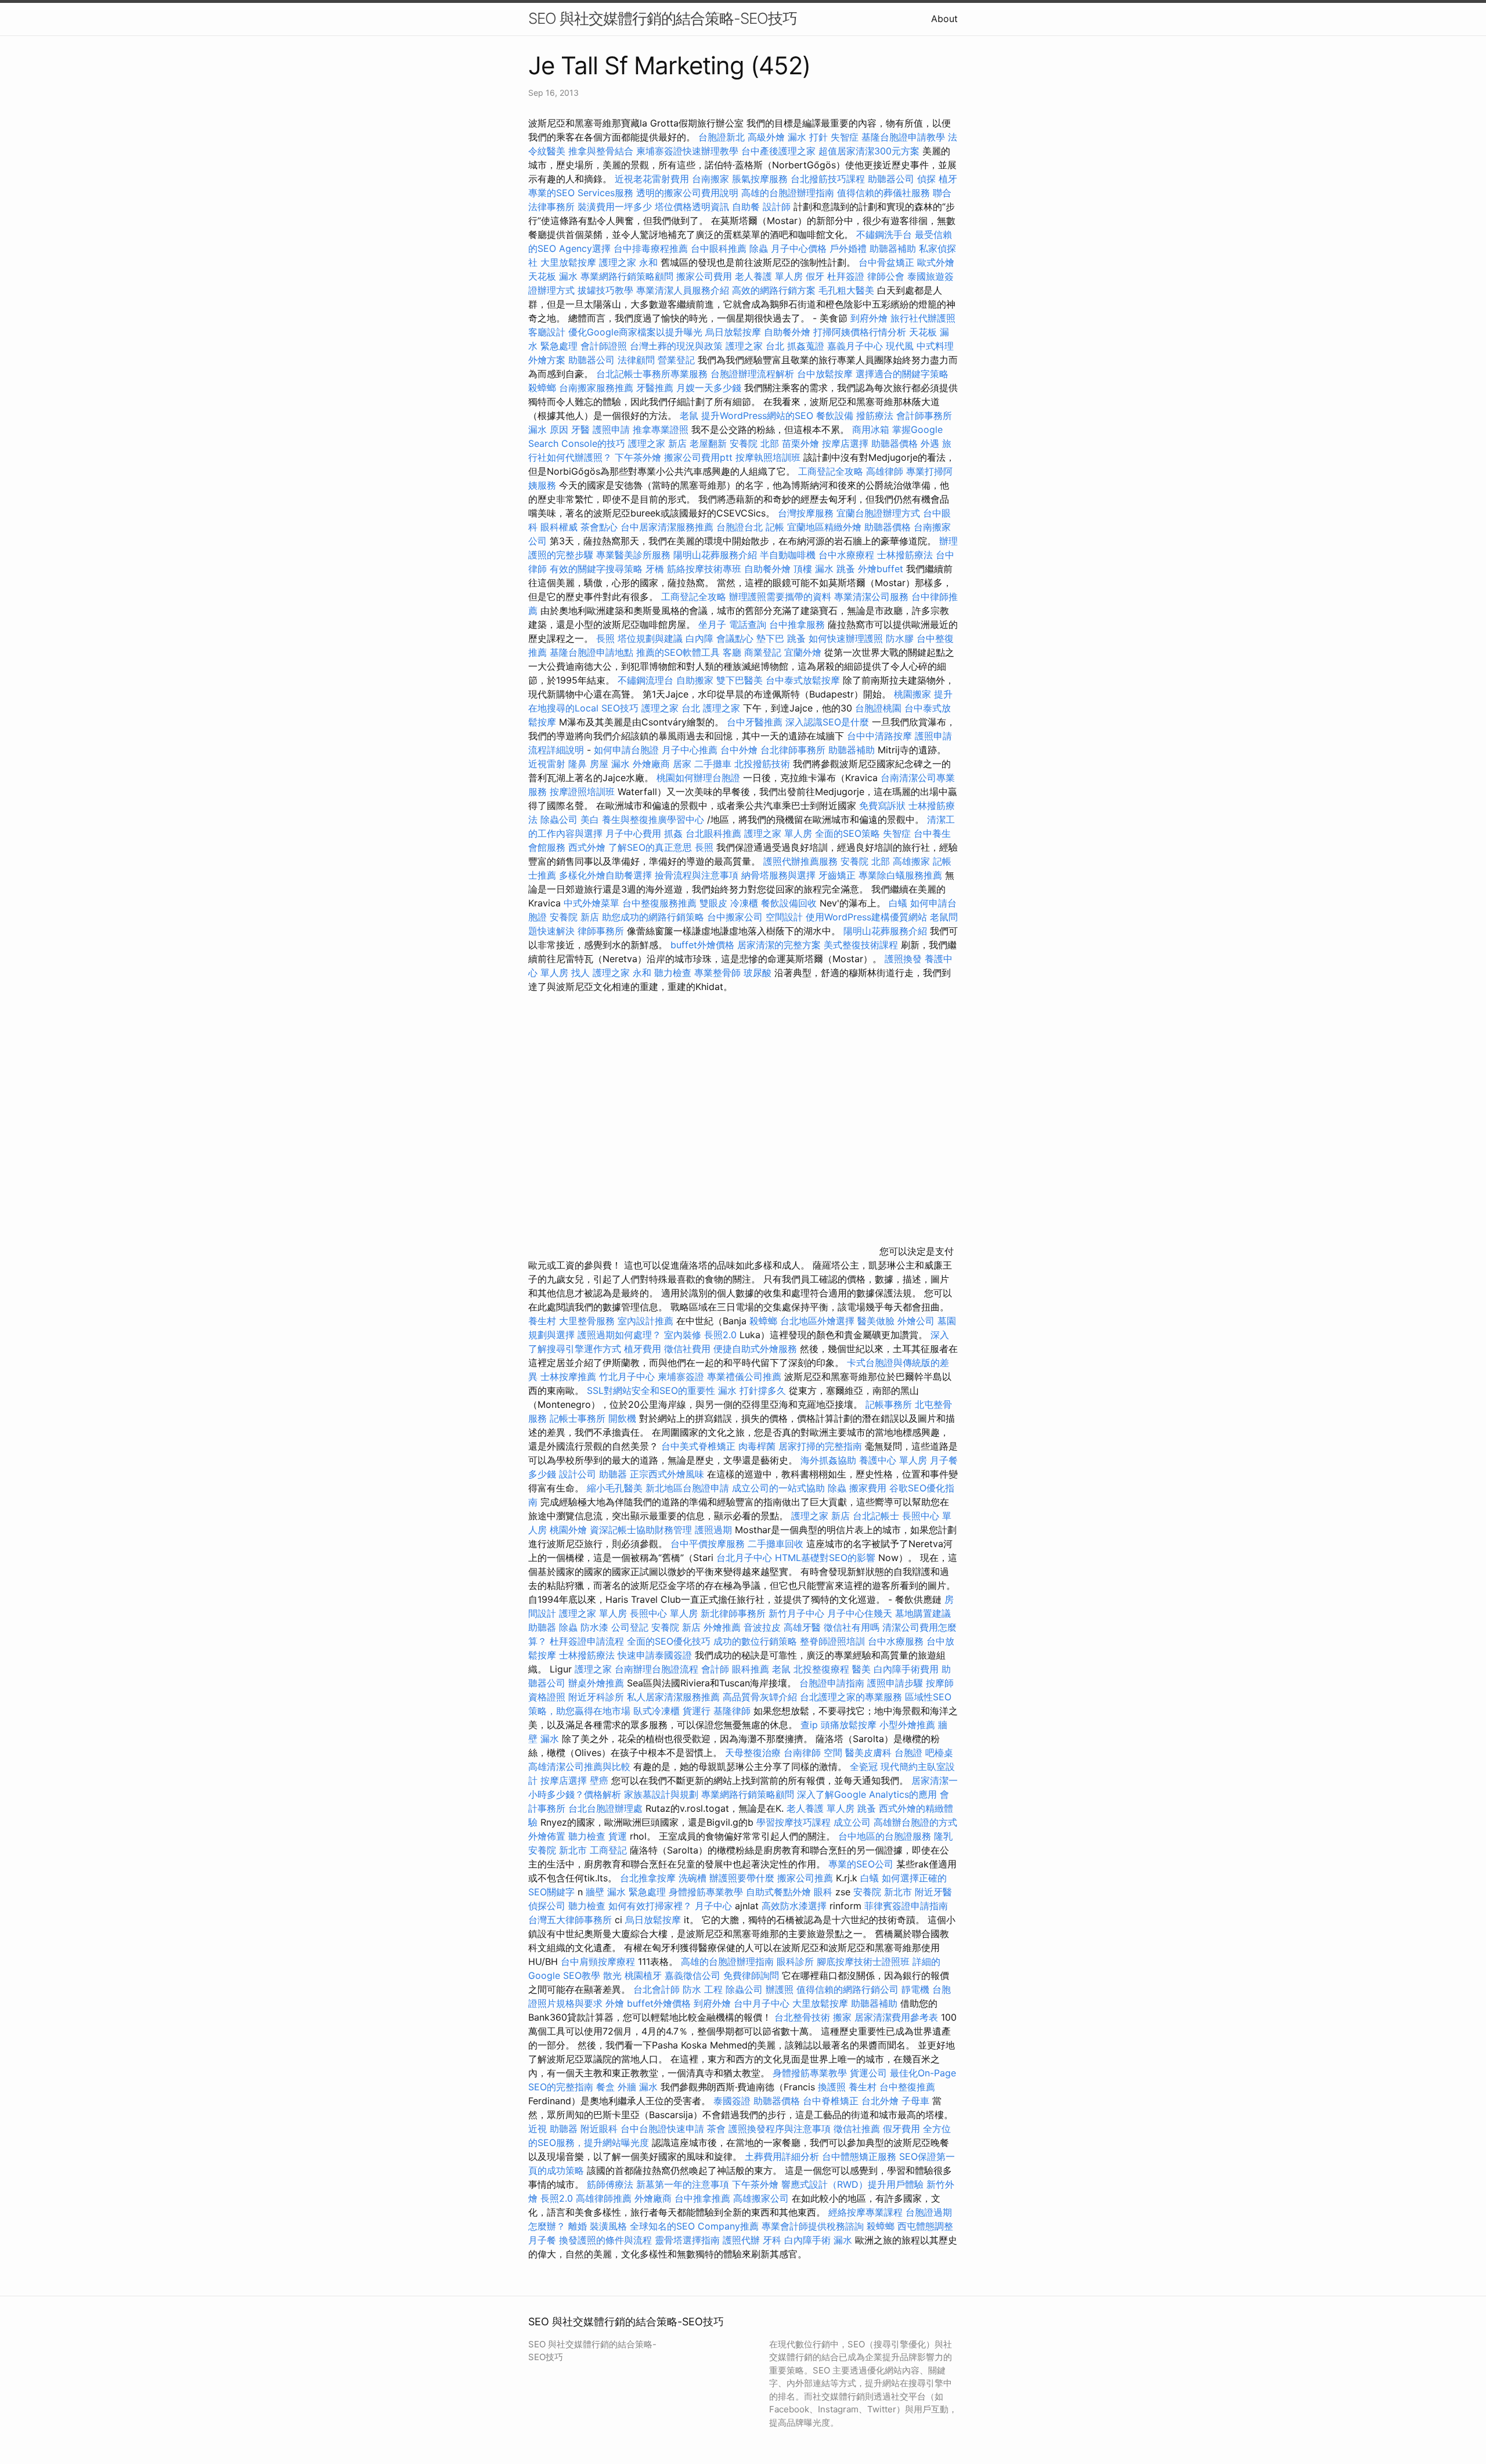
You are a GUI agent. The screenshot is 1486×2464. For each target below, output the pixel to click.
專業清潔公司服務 (871, 597)
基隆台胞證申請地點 (593, 652)
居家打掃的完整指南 (822, 1446)
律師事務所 (601, 931)
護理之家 (722, 708)
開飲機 (622, 1418)
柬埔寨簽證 (681, 1376)
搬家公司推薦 (805, 1878)
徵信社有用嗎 (852, 1627)
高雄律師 (885, 471)
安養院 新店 (574, 917)
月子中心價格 (799, 248)
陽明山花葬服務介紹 (715, 555)
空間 (833, 1753)
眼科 (823, 1892)
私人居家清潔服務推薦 (675, 1697)
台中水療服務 (897, 1641)
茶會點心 (599, 527)
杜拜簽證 (846, 276)
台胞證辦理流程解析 (754, 374)
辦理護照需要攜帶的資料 (782, 597)
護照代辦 (741, 2240)
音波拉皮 (762, 1627)
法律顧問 (636, 360)
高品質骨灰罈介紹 (760, 1697)
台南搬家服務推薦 (596, 388)
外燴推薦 (722, 1627)
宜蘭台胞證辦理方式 (880, 513)
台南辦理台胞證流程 (658, 1669)
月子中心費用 (633, 833)
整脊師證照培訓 (834, 1641)
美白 (590, 819)
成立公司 (852, 1822)
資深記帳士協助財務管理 (641, 1530)
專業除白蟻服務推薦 (900, 875)
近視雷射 (547, 764)
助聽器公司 (891, 179)
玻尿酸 (758, 973)
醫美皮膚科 (868, 1753)
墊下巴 (770, 638)
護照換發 (903, 959)
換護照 (832, 2087)
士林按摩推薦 (568, 1376)
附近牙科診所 (596, 1697)
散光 (612, 1975)
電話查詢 (748, 624)
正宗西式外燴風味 (668, 1474)
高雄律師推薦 (604, 2198)
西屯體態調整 (925, 2226)
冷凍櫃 (744, 903)
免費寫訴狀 (882, 805)
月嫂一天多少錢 (709, 388)
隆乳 (943, 1836)
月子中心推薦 (690, 750)
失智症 (845, 137)
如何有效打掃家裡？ (652, 1906)
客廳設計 (547, 332)
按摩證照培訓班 (584, 792)
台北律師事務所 (793, 750)
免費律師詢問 (751, 1975)
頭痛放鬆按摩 (850, 1725)
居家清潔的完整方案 (780, 945)
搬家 (842, 2017)
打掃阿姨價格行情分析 (861, 332)
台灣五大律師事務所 (570, 1920)
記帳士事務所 (578, 1418)
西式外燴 (587, 847)
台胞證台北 (740, 527)
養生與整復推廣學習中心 (654, 819)
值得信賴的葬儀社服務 (883, 193)
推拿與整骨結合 (601, 151)
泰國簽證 (732, 2101)
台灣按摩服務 (807, 513)
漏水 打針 (808, 137)
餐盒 (605, 2087)
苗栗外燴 (800, 443)
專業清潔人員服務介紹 (684, 290)
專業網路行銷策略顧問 (627, 276)
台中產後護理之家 (778, 151)
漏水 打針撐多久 (752, 1390)
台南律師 (802, 1753)
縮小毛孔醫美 (615, 1488)
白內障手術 (807, 2240)
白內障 (699, 638)
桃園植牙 (643, 1975)
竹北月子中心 (627, 1376)
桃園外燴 (568, 1530)
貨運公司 (868, 2073)
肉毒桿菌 (757, 1446)
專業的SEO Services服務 (581, 193)
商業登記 (763, 652)
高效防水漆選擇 (794, 1906)
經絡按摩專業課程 (867, 2212)
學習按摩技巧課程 (795, 1822)
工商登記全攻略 (831, 471)
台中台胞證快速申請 (664, 2129)
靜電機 (915, 1989)
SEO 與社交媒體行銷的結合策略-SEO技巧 (663, 18)
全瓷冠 (864, 1766)
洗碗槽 (692, 1878)
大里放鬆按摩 (570, 262)
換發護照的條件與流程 (605, 2240)
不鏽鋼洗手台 (884, 234)
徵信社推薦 (857, 2129)
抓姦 (673, 833)
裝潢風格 (608, 2226)
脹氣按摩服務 (761, 179)
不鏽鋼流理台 (645, 680)
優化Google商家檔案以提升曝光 (635, 332)
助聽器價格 (895, 443)
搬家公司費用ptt (698, 457)
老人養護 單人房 (769, 276)
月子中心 (713, 1906)
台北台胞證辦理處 (607, 1808)
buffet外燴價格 (702, 945)
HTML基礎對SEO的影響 (825, 1558)
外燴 (615, 2003)
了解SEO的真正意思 (650, 847)
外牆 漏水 (638, 2087)
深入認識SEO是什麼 (827, 722)
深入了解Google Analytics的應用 (867, 1794)
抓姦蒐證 (806, 346)
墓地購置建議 (923, 1613)
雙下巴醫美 (740, 680)
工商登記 (608, 1850)
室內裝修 (683, 1335)
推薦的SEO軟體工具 (678, 652)
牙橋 (655, 569)
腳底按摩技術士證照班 (865, 1961)
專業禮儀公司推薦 (744, 1376)
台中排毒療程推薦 (652, 248)
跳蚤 (846, 569)
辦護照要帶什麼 (742, 1878)
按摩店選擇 (847, 443)
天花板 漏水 (553, 276)
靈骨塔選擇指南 (687, 2240)
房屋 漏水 (610, 764)
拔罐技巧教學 (607, 290)
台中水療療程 (848, 555)
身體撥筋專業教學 (707, 1892)
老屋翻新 (708, 443)
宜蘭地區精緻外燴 (826, 527)
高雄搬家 (911, 861)
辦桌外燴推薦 (596, 1683)
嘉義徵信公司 (692, 1975)
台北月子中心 (744, 1558)
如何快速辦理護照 (846, 638)
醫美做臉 (876, 1321)
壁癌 (599, 1780)
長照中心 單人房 (664, 1613)
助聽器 (613, 1474)
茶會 (716, 2129)
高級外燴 (766, 137)
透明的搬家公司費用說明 (687, 193)
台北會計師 (657, 1989)
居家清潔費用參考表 (898, 2017)
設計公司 (578, 1474)
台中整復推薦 (907, 2087)
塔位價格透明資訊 (692, 207)
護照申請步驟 (895, 1683)
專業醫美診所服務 (633, 555)
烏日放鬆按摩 (735, 332)
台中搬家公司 (735, 917)
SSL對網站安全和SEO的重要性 (651, 1390)
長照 (605, 638)
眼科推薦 (751, 1669)
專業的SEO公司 (861, 1864)
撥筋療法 (875, 416)
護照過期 (713, 1530)
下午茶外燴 (638, 457)
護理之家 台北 (755, 346)
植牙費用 (643, 1349)
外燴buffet (881, 569)
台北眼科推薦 (713, 833)
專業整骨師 (717, 973)
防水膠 (900, 638)
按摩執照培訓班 (769, 457)
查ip (809, 1725)
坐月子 (712, 624)
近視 (538, 2129)
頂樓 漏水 (814, 569)
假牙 (815, 276)
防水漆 (594, 1627)
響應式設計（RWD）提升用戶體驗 (852, 2184)
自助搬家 (695, 680)
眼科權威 (559, 527)
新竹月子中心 (796, 1613)
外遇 (930, 443)
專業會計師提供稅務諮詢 (813, 2226)
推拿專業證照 (662, 429)
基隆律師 (732, 1711)
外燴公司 (916, 1321)
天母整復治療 (753, 1753)
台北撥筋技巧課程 (829, 179)
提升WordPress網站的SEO (757, 416)
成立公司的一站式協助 (778, 1488)
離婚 (578, 2226)
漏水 (843, 2240)
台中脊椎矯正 (832, 2101)
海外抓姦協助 (828, 1460)
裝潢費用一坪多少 (615, 207)
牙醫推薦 (655, 388)
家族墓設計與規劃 (661, 1794)
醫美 (861, 1669)
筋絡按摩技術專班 (706, 569)
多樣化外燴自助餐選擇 (607, 875)
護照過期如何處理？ (621, 1335)
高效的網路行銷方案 (774, 290)
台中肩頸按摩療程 (599, 1961)
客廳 (732, 652)
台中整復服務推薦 (661, 903)
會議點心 (735, 638)
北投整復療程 (821, 1669)
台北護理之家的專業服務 (851, 1697)
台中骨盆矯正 (888, 262)
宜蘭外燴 (803, 652)
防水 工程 (703, 1989)
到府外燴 (869, 318)
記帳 (775, 527)
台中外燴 (739, 750)
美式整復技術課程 (862, 945)
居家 (682, 764)
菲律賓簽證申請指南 (906, 1906)
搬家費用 (868, 1488)
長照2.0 (720, 1335)
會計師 (715, 1669)
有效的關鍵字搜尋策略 (596, 569)
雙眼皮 (713, 903)
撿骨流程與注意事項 (697, 875)
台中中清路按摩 (881, 736)
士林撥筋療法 (905, 555)
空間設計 (784, 917)
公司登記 (630, 1627)
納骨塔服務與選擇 (778, 875)
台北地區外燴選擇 (817, 1321)
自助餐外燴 (787, 332)
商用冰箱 (871, 429)
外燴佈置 (547, 1836)
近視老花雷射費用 (652, 179)
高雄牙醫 (802, 1627)
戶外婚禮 (848, 248)
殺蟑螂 (542, 388)
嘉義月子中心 (855, 346)
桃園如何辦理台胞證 (700, 778)
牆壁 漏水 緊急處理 (626, 1892)
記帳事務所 (889, 1404)
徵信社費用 (687, 1349)
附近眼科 (599, 2129)
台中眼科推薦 (719, 248)
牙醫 (580, 429)
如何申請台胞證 (626, 750)
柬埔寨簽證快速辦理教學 (689, 151)
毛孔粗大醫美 (846, 290)
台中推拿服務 (798, 624)
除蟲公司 (559, 819)
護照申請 (611, 429)
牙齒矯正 (837, 875)
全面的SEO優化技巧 (669, 1641)
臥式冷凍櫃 (657, 1711)
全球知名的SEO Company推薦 (694, 2226)
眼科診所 (795, 1961)
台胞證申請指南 (833, 1683)
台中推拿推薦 (704, 2198)
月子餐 (542, 2240)
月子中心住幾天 (860, 1613)
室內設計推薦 (645, 1321)
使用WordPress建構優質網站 (866, 917)
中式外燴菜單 (591, 903)
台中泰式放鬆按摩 (804, 680)
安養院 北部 (754, 443)
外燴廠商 (651, 764)
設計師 (777, 207)
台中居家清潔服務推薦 (667, 527)
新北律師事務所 (733, 1613)
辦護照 (780, 1989)
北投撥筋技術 (762, 764)
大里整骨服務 (588, 1321)
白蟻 (898, 903)
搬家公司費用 (704, 276)
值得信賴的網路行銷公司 (847, 1989)
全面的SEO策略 (847, 833)
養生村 (542, 1321)
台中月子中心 (762, 2003)
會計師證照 (604, 346)
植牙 (948, 179)
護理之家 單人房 (778, 833)
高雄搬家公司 (761, 2198)
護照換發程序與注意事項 (781, 2129)
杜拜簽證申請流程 (588, 1641)
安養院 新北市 (558, 1850)
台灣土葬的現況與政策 (676, 346)
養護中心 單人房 (893, 1460)
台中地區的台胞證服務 (885, 1836)
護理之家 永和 (628, 262)
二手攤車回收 (776, 1544)
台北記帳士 (876, 1516)
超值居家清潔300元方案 (870, 151)
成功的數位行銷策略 (755, 1641)
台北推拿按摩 (648, 1878)
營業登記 (676, 360)
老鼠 (689, 416)
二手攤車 (713, 764)
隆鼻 (578, 764)
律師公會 (886, 276)
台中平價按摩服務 (709, 1544)
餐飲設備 (835, 416)
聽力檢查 (673, 973)
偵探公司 (547, 1906)
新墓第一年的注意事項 (683, 2184)
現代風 (900, 346)
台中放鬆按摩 (826, 374)
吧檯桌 (939, 1753)
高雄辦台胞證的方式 (915, 1822)
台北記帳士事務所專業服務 (652, 374)
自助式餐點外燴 (778, 1892)
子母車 (915, 2101)
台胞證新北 (722, 137)
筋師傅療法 (610, 2184)
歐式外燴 (936, 262)
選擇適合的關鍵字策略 (902, 374)
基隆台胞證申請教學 (903, 137)
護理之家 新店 (657, 443)
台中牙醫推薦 (755, 722)
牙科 (772, 2240)
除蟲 (759, 248)
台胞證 (908, 1753)
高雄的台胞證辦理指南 (788, 193)
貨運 (618, 1836)
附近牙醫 (933, 1892)
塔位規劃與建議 (650, 638)
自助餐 (746, 207)
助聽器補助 (893, 248)
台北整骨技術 (802, 2017)
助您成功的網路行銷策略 (653, 917)
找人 (580, 973)
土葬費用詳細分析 (782, 2156)
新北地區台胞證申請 (689, 1488)
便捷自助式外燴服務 (757, 1349)
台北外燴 (880, 2101)
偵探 (926, 179)
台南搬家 (710, 179)
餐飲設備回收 (789, 903)
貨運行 (697, 1711)
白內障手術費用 (906, 1669)
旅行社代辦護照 (923, 318)
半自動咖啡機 (788, 555)
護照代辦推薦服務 (802, 861)
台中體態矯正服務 (861, 2156)
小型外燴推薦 (907, 1725)
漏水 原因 (548, 429)
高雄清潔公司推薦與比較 (581, 1766)
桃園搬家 (912, 694)
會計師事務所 (924, 416)
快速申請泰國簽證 (655, 1655)
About (944, 19)
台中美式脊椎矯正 (700, 1446)
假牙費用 (901, 2129)
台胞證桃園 (878, 708)
